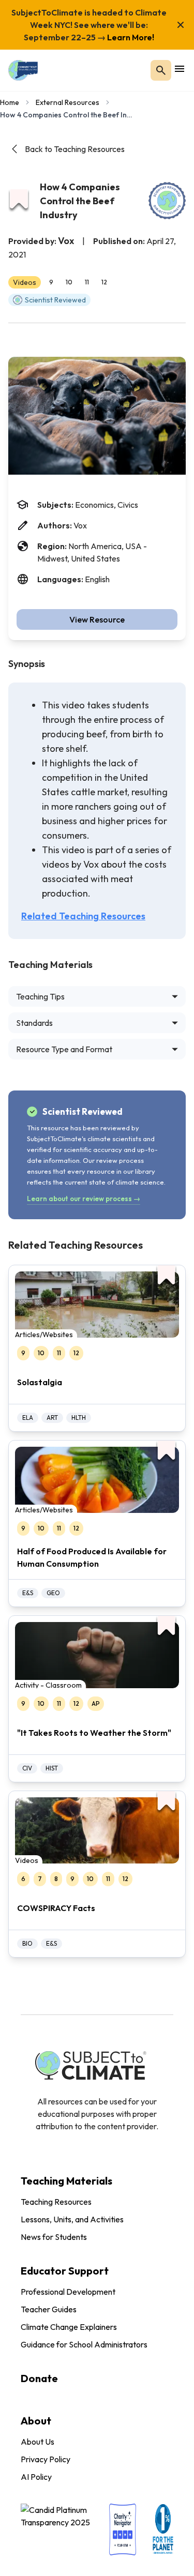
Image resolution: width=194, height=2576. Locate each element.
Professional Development (68, 2292)
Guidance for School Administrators (84, 2344)
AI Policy (36, 2477)
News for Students (54, 2237)
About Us (38, 2442)
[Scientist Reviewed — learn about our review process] (167, 201)
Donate (39, 2378)
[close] (181, 25)
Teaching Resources (56, 2202)
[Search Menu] (161, 70)
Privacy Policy (46, 2459)
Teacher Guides (49, 2309)
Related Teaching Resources (83, 916)
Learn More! (130, 37)
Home (10, 102)
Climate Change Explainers (69, 2327)
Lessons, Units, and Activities (72, 2219)
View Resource (97, 619)
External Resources (68, 102)
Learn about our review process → (84, 1199)
